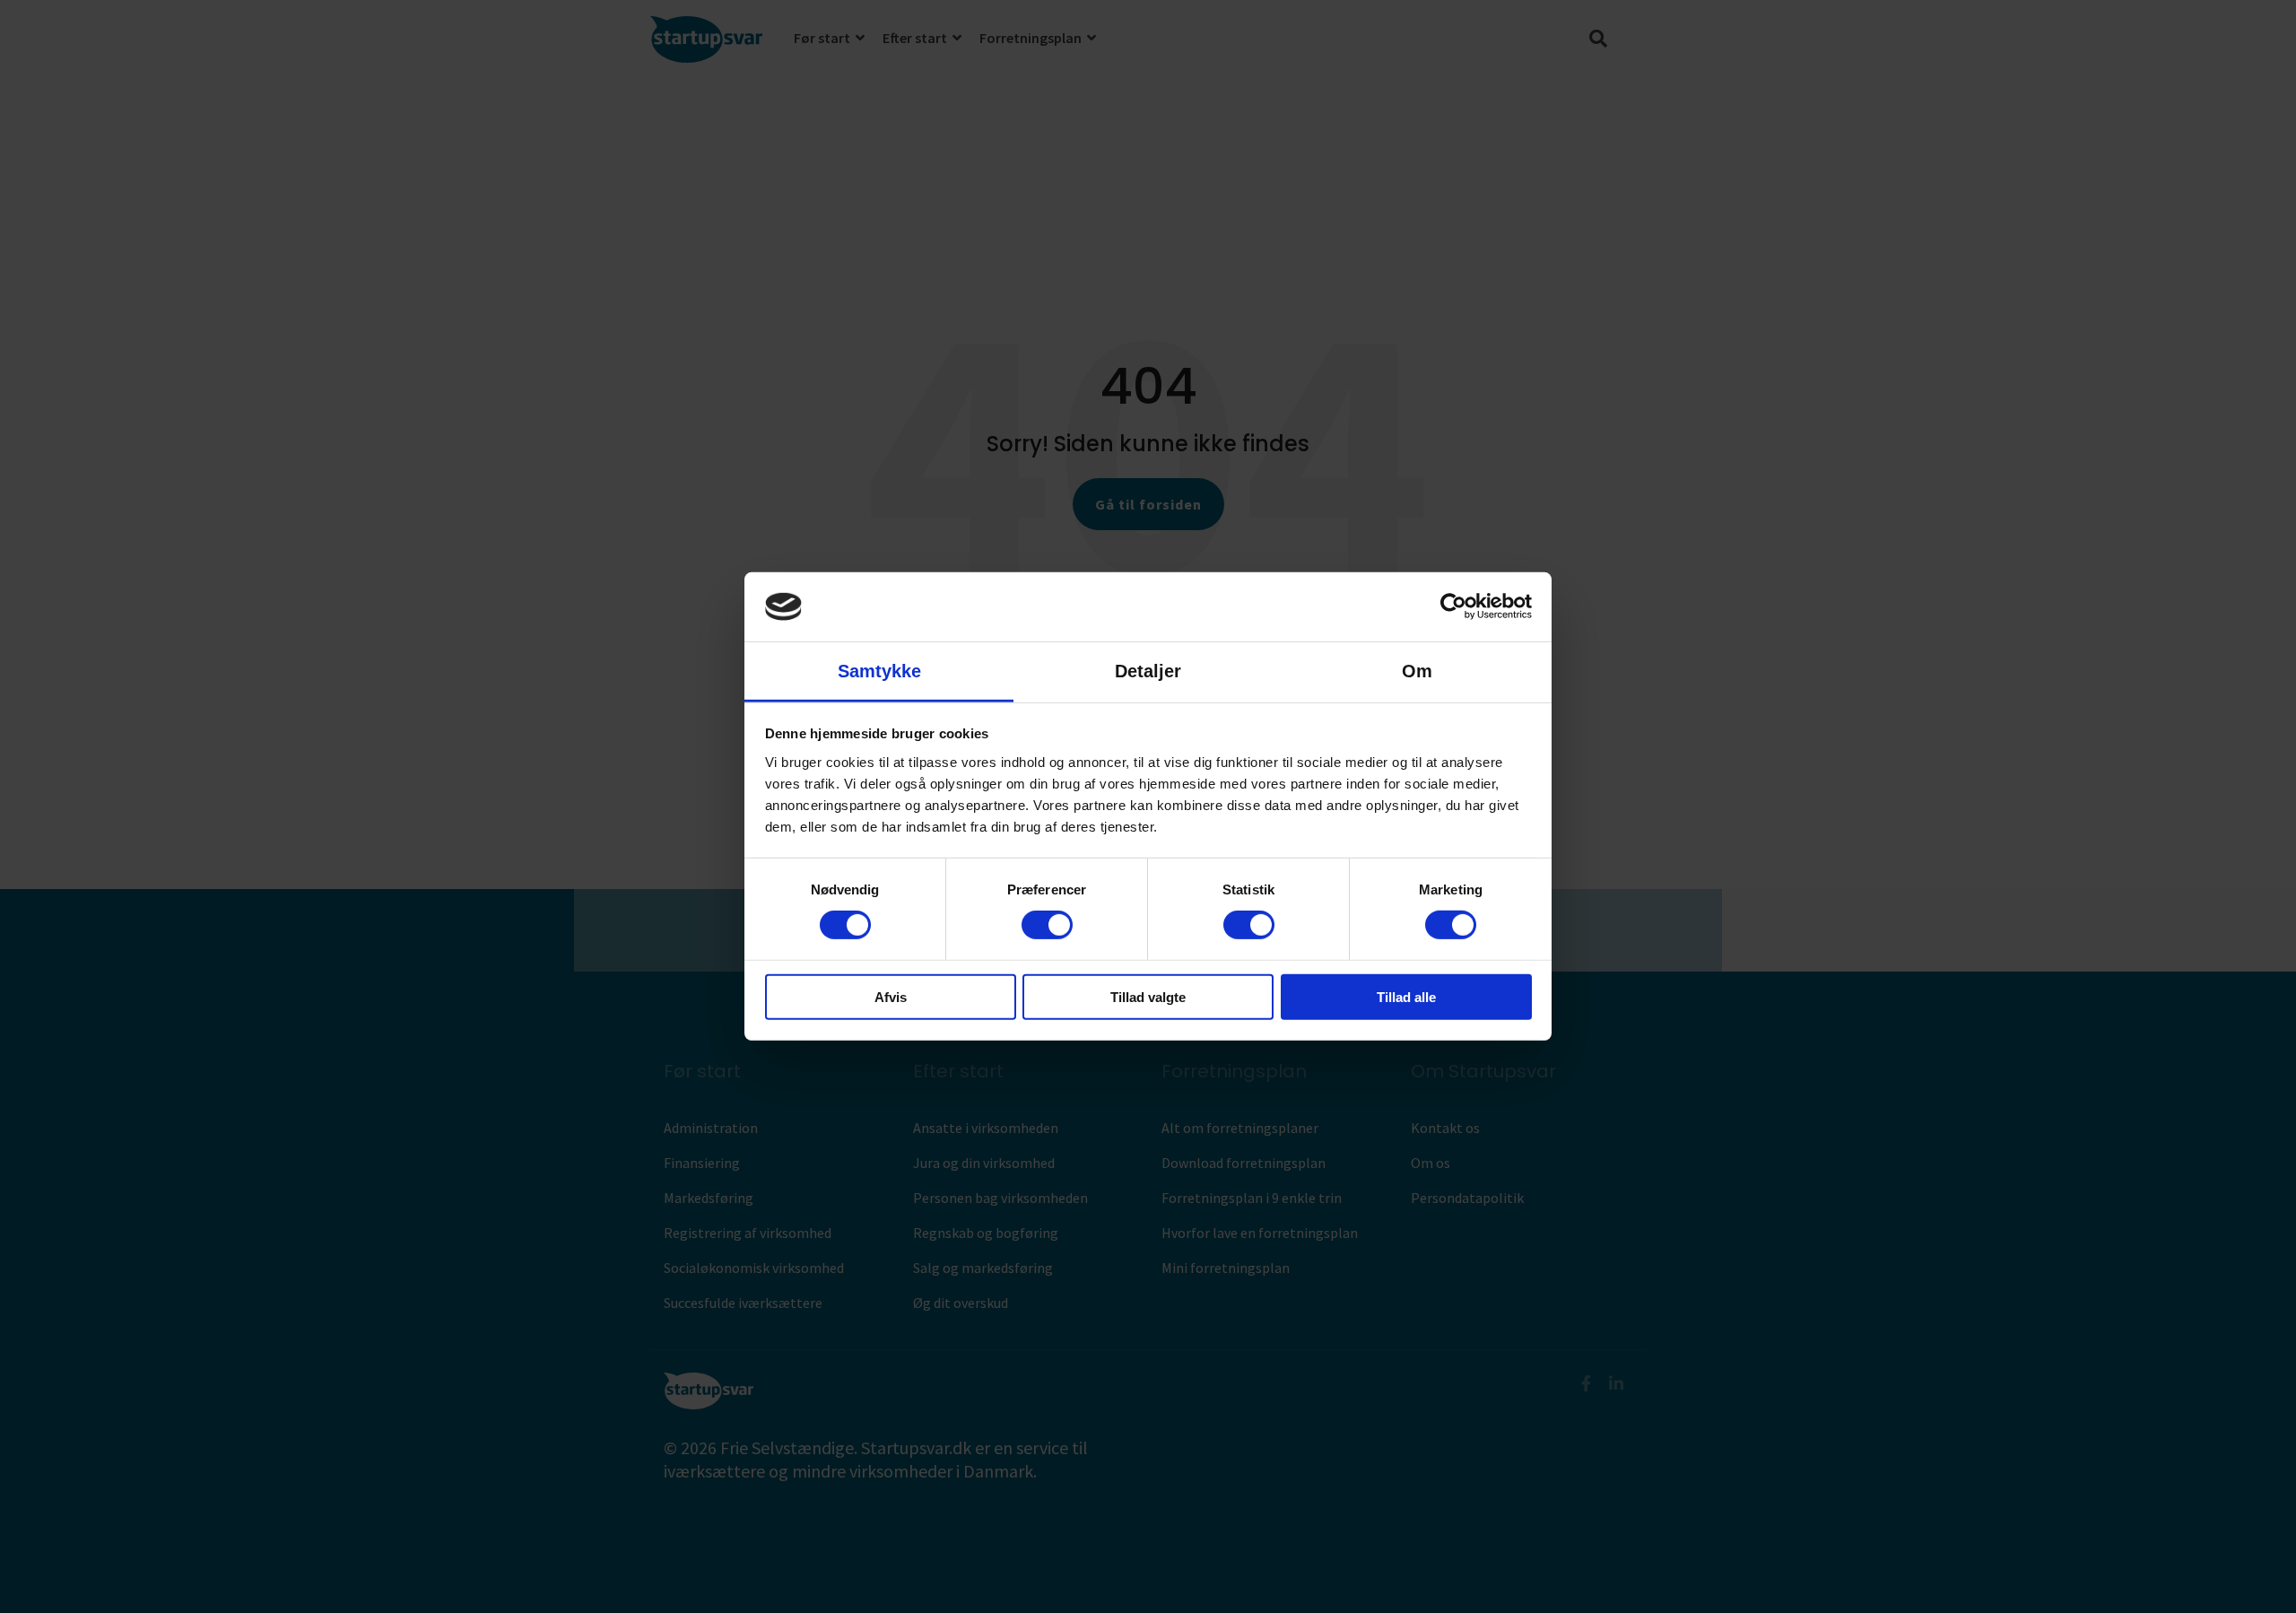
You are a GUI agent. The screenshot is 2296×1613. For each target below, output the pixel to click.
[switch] (1047, 925)
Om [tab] (1417, 671)
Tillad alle (1406, 996)
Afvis (891, 996)
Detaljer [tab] (1148, 671)
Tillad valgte (1148, 996)
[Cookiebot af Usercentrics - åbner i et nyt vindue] (1453, 606)
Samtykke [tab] (879, 671)
